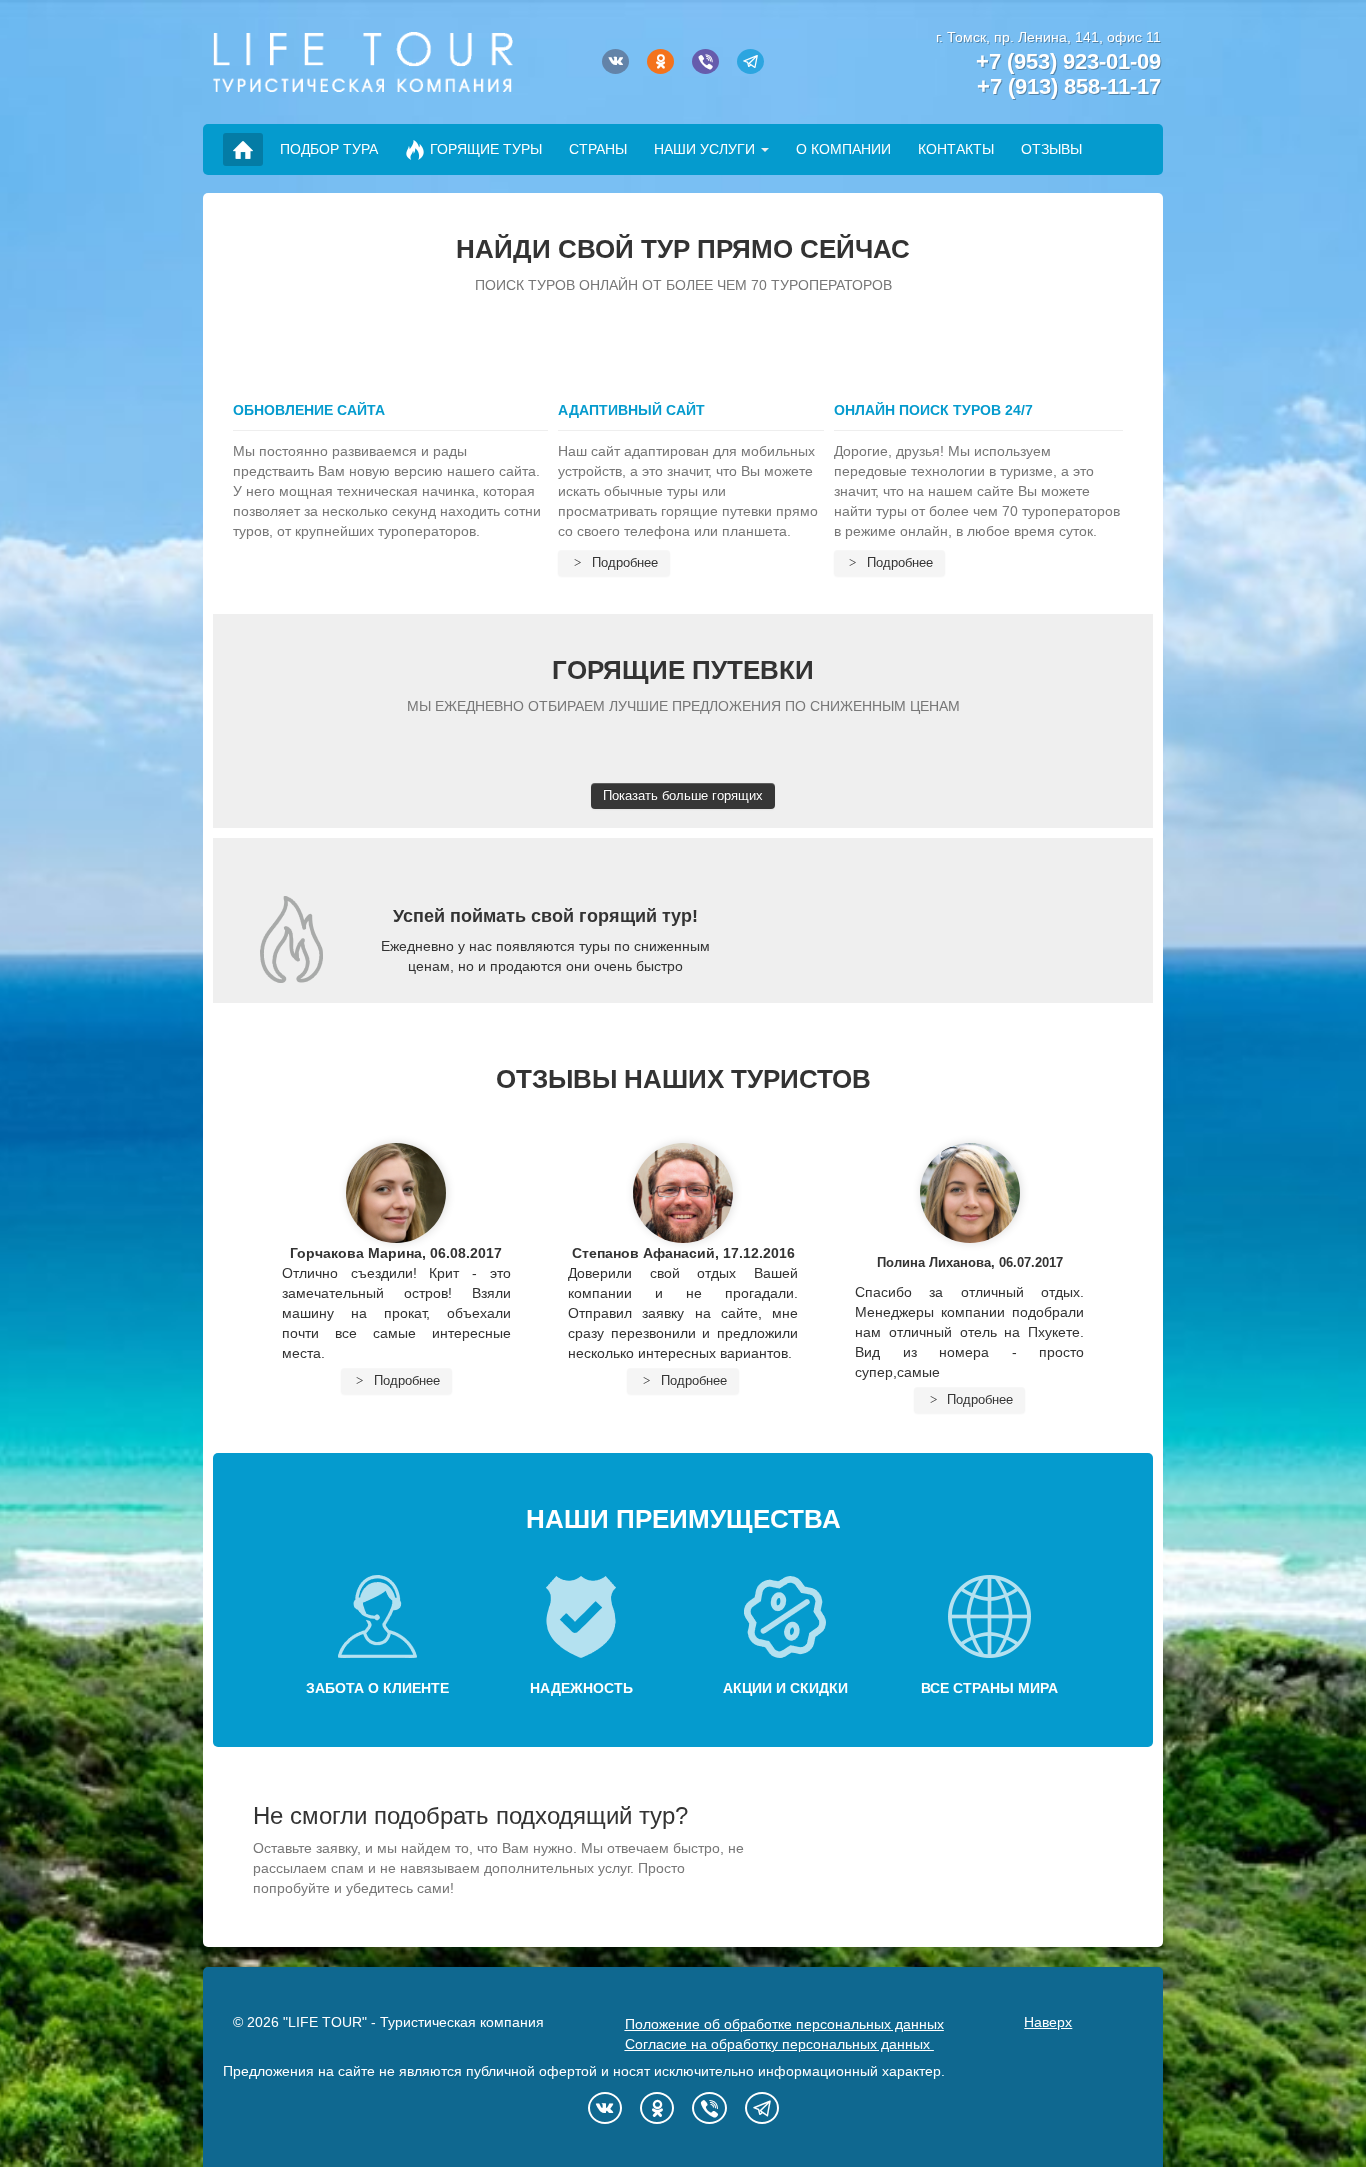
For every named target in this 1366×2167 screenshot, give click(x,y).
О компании (843, 149)
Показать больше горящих (683, 795)
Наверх (1048, 2022)
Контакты (956, 149)
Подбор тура (329, 149)
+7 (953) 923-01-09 (1068, 61)
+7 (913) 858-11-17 (1069, 86)
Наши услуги (704, 149)
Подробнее (623, 562)
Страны (598, 149)
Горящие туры (486, 149)
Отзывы (1051, 149)
